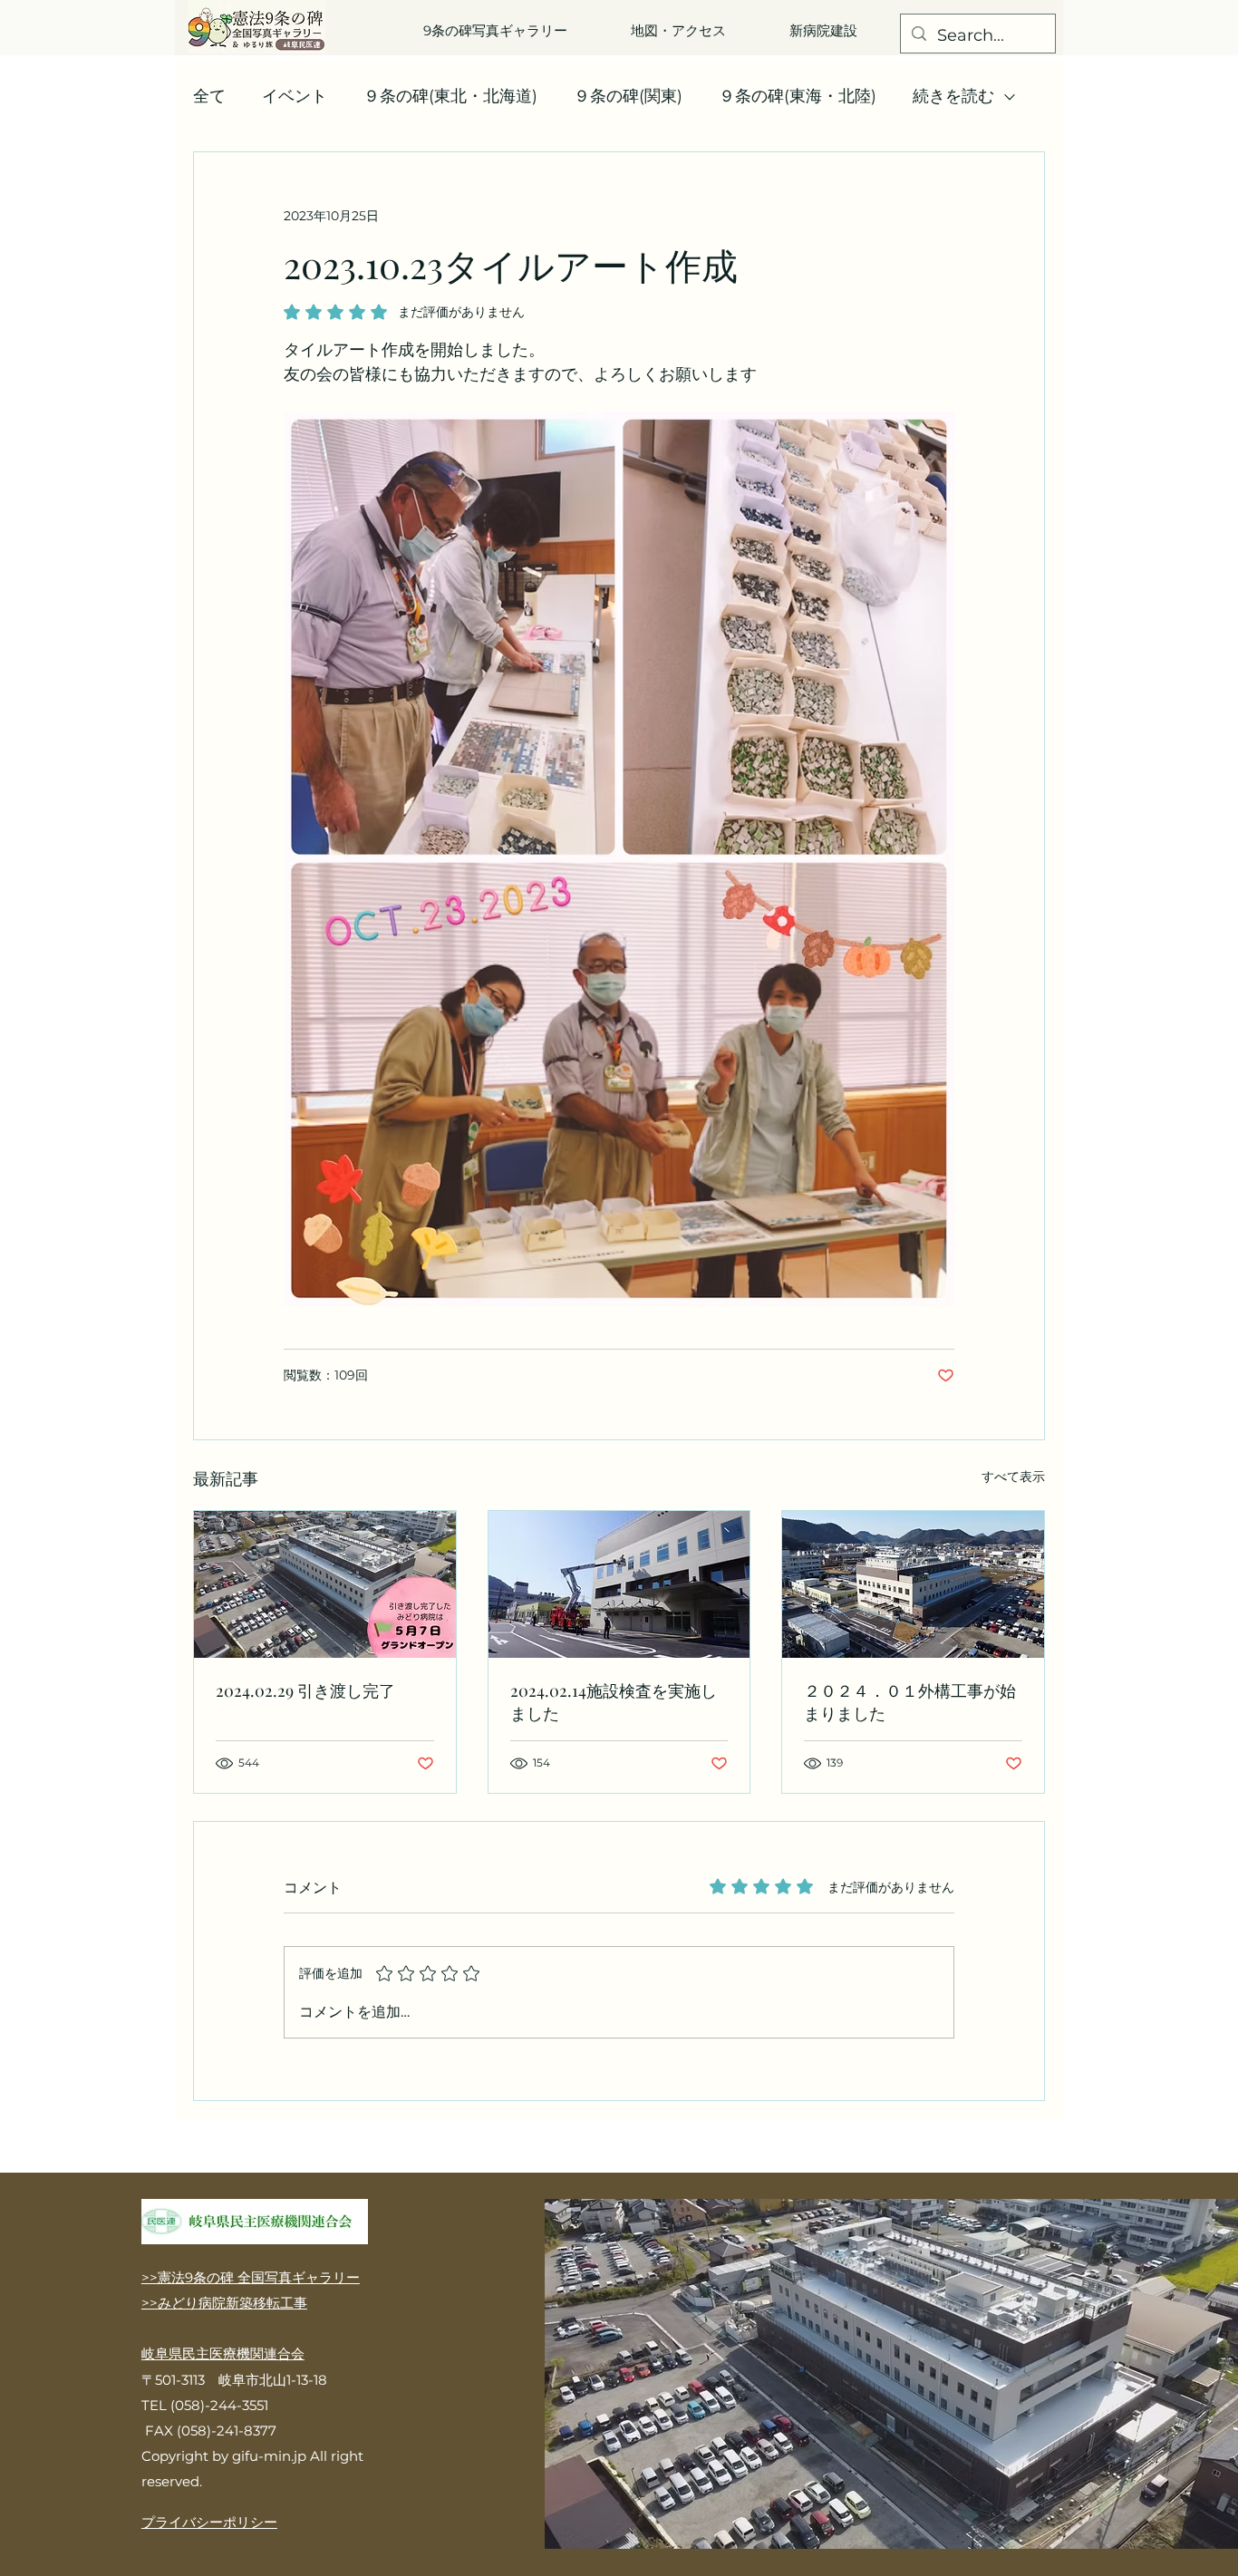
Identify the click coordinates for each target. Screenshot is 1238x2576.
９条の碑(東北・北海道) (450, 96)
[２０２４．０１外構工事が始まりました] (913, 1584)
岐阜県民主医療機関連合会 (223, 2353)
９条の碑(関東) (628, 96)
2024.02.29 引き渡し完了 (305, 1690)
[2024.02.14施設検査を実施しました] (619, 1584)
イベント (295, 96)
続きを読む (953, 96)
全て (209, 96)
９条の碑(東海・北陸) (798, 96)
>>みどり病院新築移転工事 (224, 2303)
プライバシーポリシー (209, 2522)
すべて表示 (1013, 1477)
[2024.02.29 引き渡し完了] (325, 1584)
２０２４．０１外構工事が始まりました (910, 1702)
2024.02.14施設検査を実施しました (614, 1702)
